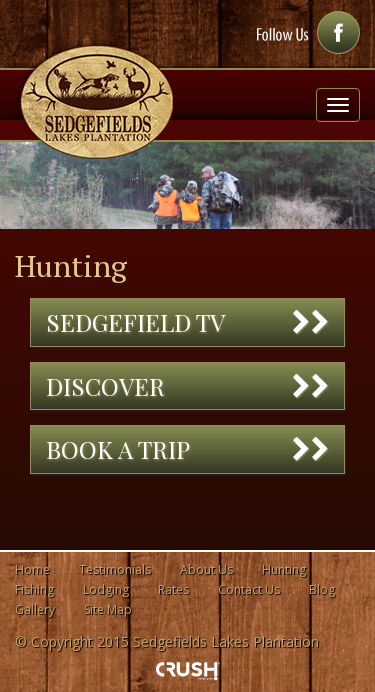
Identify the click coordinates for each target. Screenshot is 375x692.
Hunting (284, 569)
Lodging (106, 589)
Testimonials (115, 569)
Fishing (34, 589)
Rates (173, 589)
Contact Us (249, 589)
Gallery (35, 609)
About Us (206, 569)
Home (32, 569)
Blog (322, 589)
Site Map (108, 609)
